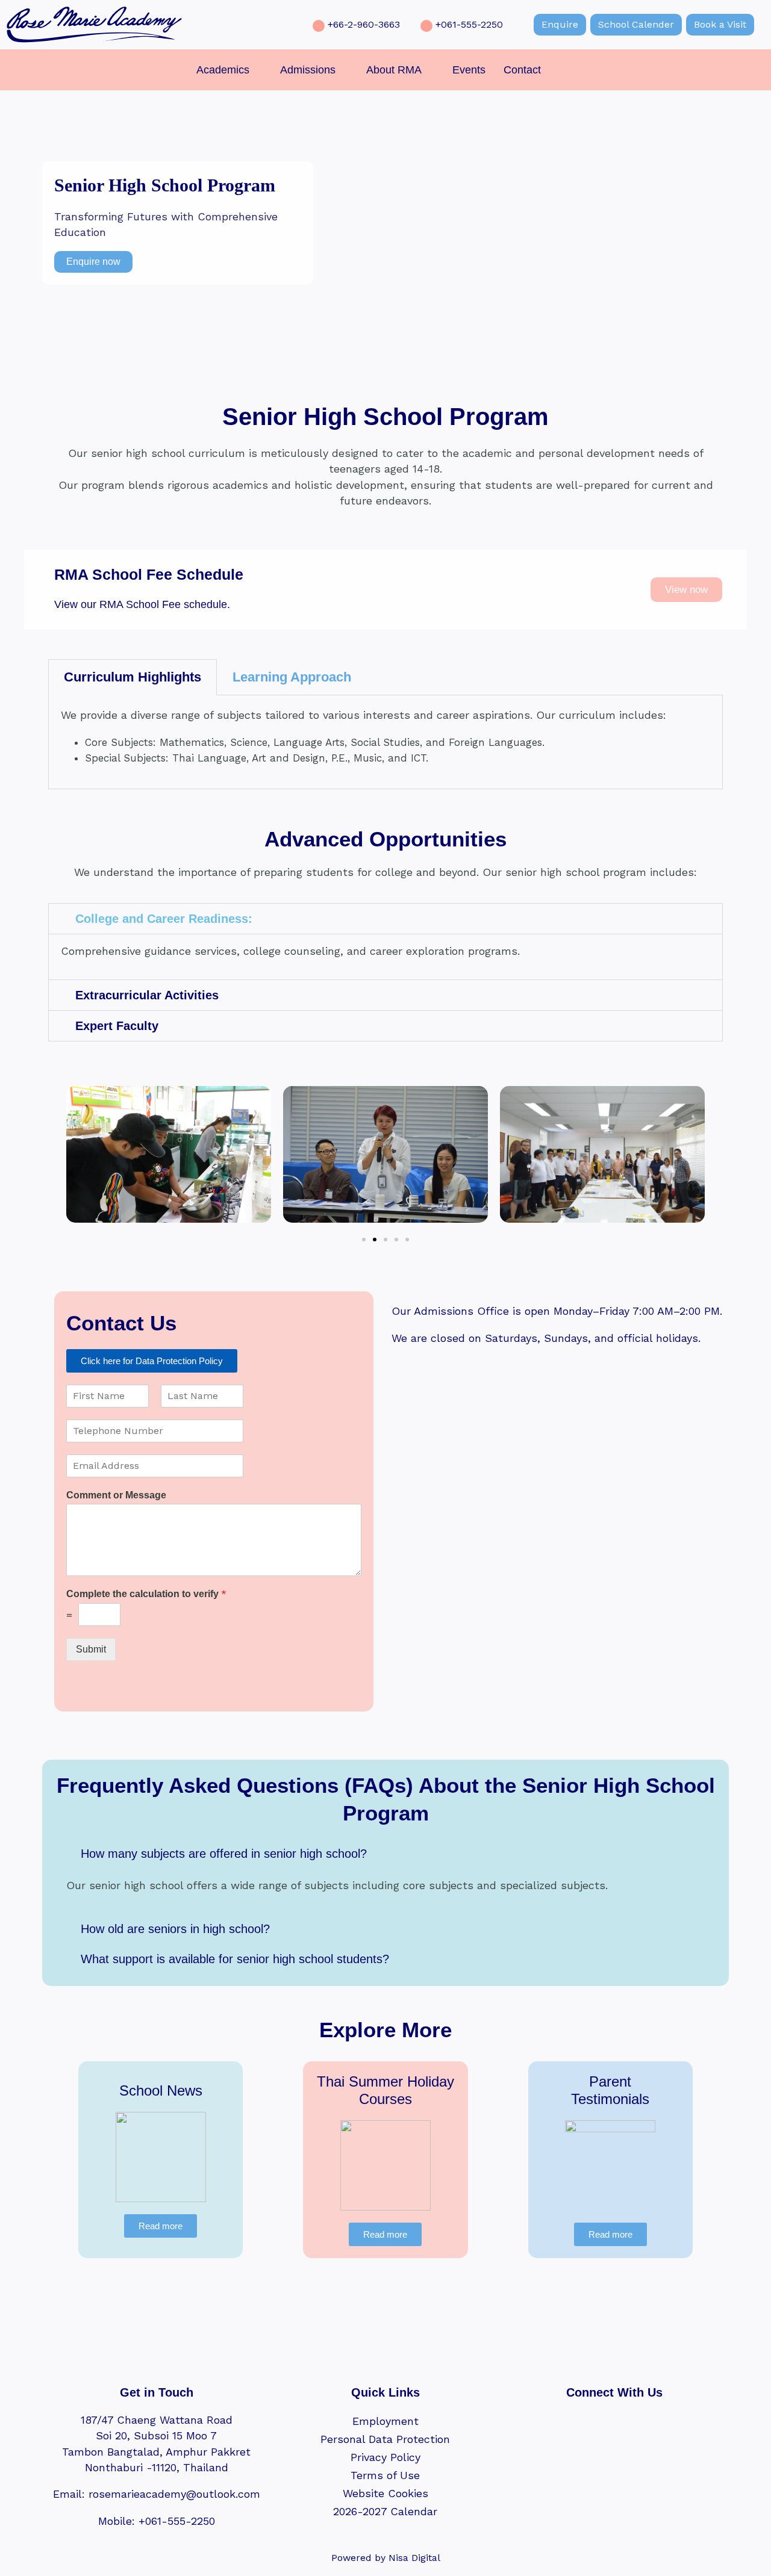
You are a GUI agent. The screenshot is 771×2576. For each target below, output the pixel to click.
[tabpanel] (385, 742)
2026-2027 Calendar (385, 2511)
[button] (229, 70)
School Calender (636, 24)
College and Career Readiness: (164, 919)
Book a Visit (720, 24)
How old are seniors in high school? (175, 1929)
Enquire (560, 24)
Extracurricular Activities (147, 995)
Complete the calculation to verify (146, 1594)
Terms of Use (385, 2475)
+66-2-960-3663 (364, 24)
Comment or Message (116, 1495)
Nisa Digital (414, 2558)
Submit (91, 1649)
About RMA (394, 70)
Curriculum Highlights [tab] (133, 677)
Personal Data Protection (385, 2439)
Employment (385, 2421)
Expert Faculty (117, 1026)
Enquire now (93, 262)
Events (469, 70)
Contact (522, 70)
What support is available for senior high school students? (235, 1959)
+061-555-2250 (469, 24)
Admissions (308, 70)
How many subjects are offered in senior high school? (224, 1854)
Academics (223, 70)
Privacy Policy (385, 2457)
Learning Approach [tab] (292, 677)
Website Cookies (385, 2493)
